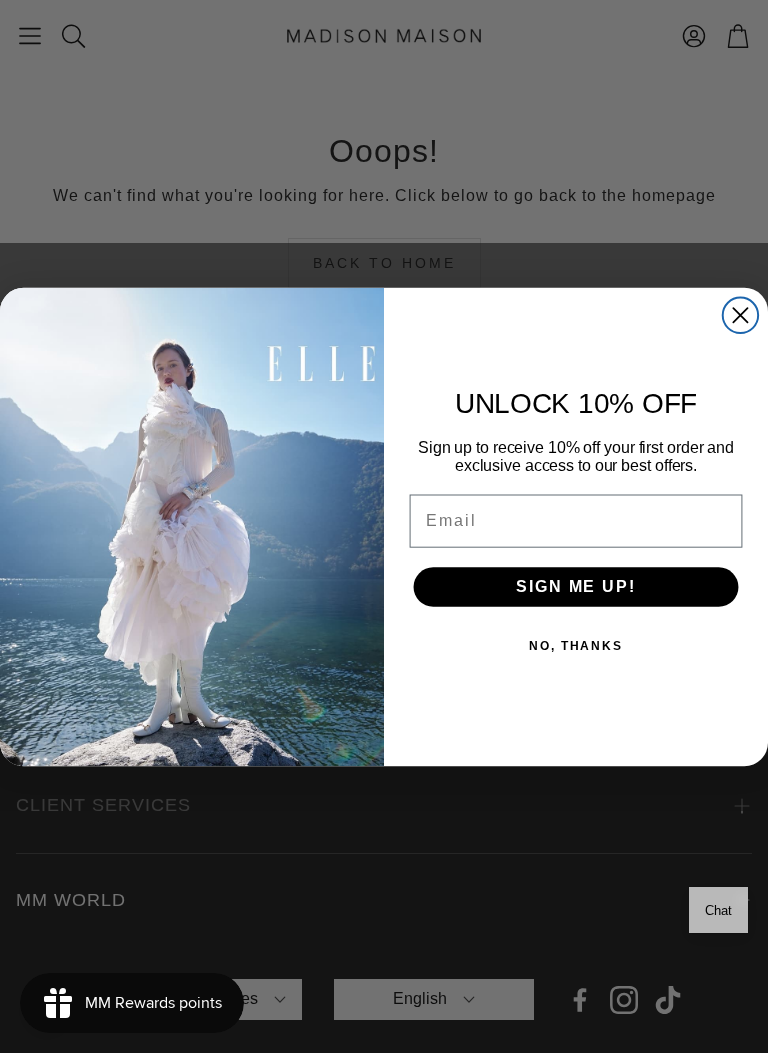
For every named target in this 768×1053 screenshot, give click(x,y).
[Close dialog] (740, 314)
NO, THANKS (576, 646)
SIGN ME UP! (575, 586)
